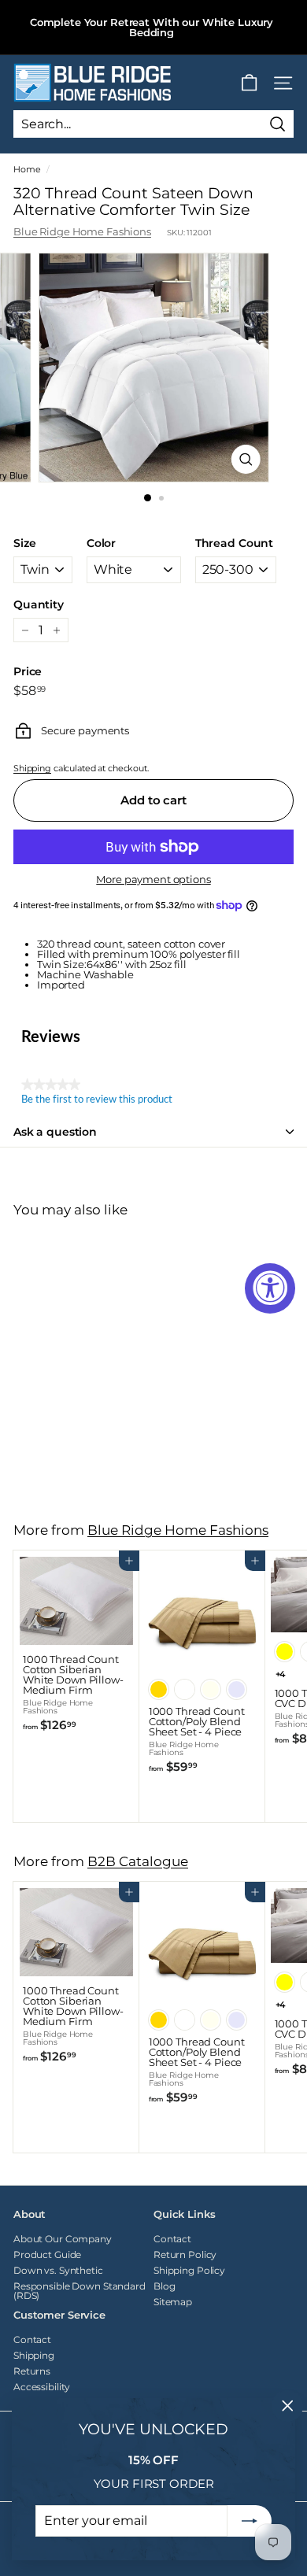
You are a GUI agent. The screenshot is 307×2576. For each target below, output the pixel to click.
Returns (32, 2371)
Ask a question (55, 1132)
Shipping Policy (189, 2270)
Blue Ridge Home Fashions (82, 231)
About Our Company (63, 2239)
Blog (164, 2286)
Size (24, 543)
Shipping (32, 768)
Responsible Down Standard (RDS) (80, 2291)
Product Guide (47, 2254)
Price (28, 671)
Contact (172, 2239)
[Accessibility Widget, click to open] (270, 1288)
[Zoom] (245, 459)
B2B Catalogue (138, 1861)
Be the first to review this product (97, 1100)
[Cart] (249, 83)
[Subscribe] (250, 2521)
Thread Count (234, 543)
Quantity (39, 604)
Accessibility (42, 2387)
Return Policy (185, 2254)
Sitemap (173, 2302)
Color (101, 543)
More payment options (153, 880)
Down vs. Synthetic (58, 2270)
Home (27, 169)
